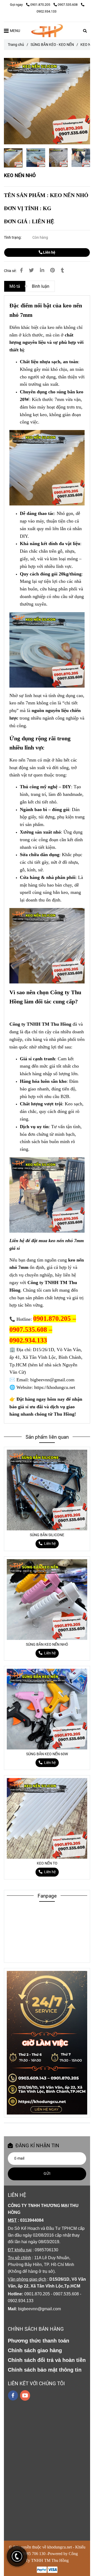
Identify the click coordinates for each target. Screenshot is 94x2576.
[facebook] (13, 2395)
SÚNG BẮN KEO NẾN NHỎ (47, 1645)
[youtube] (25, 2395)
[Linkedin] (42, 270)
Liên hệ (49, 252)
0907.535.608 (68, 5)
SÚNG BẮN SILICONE (47, 1535)
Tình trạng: (13, 238)
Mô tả (15, 286)
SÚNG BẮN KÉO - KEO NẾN (52, 45)
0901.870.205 (41, 5)
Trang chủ (16, 45)
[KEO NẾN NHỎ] (47, 31)
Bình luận (41, 286)
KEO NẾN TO (47, 1863)
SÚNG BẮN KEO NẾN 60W (47, 1754)
